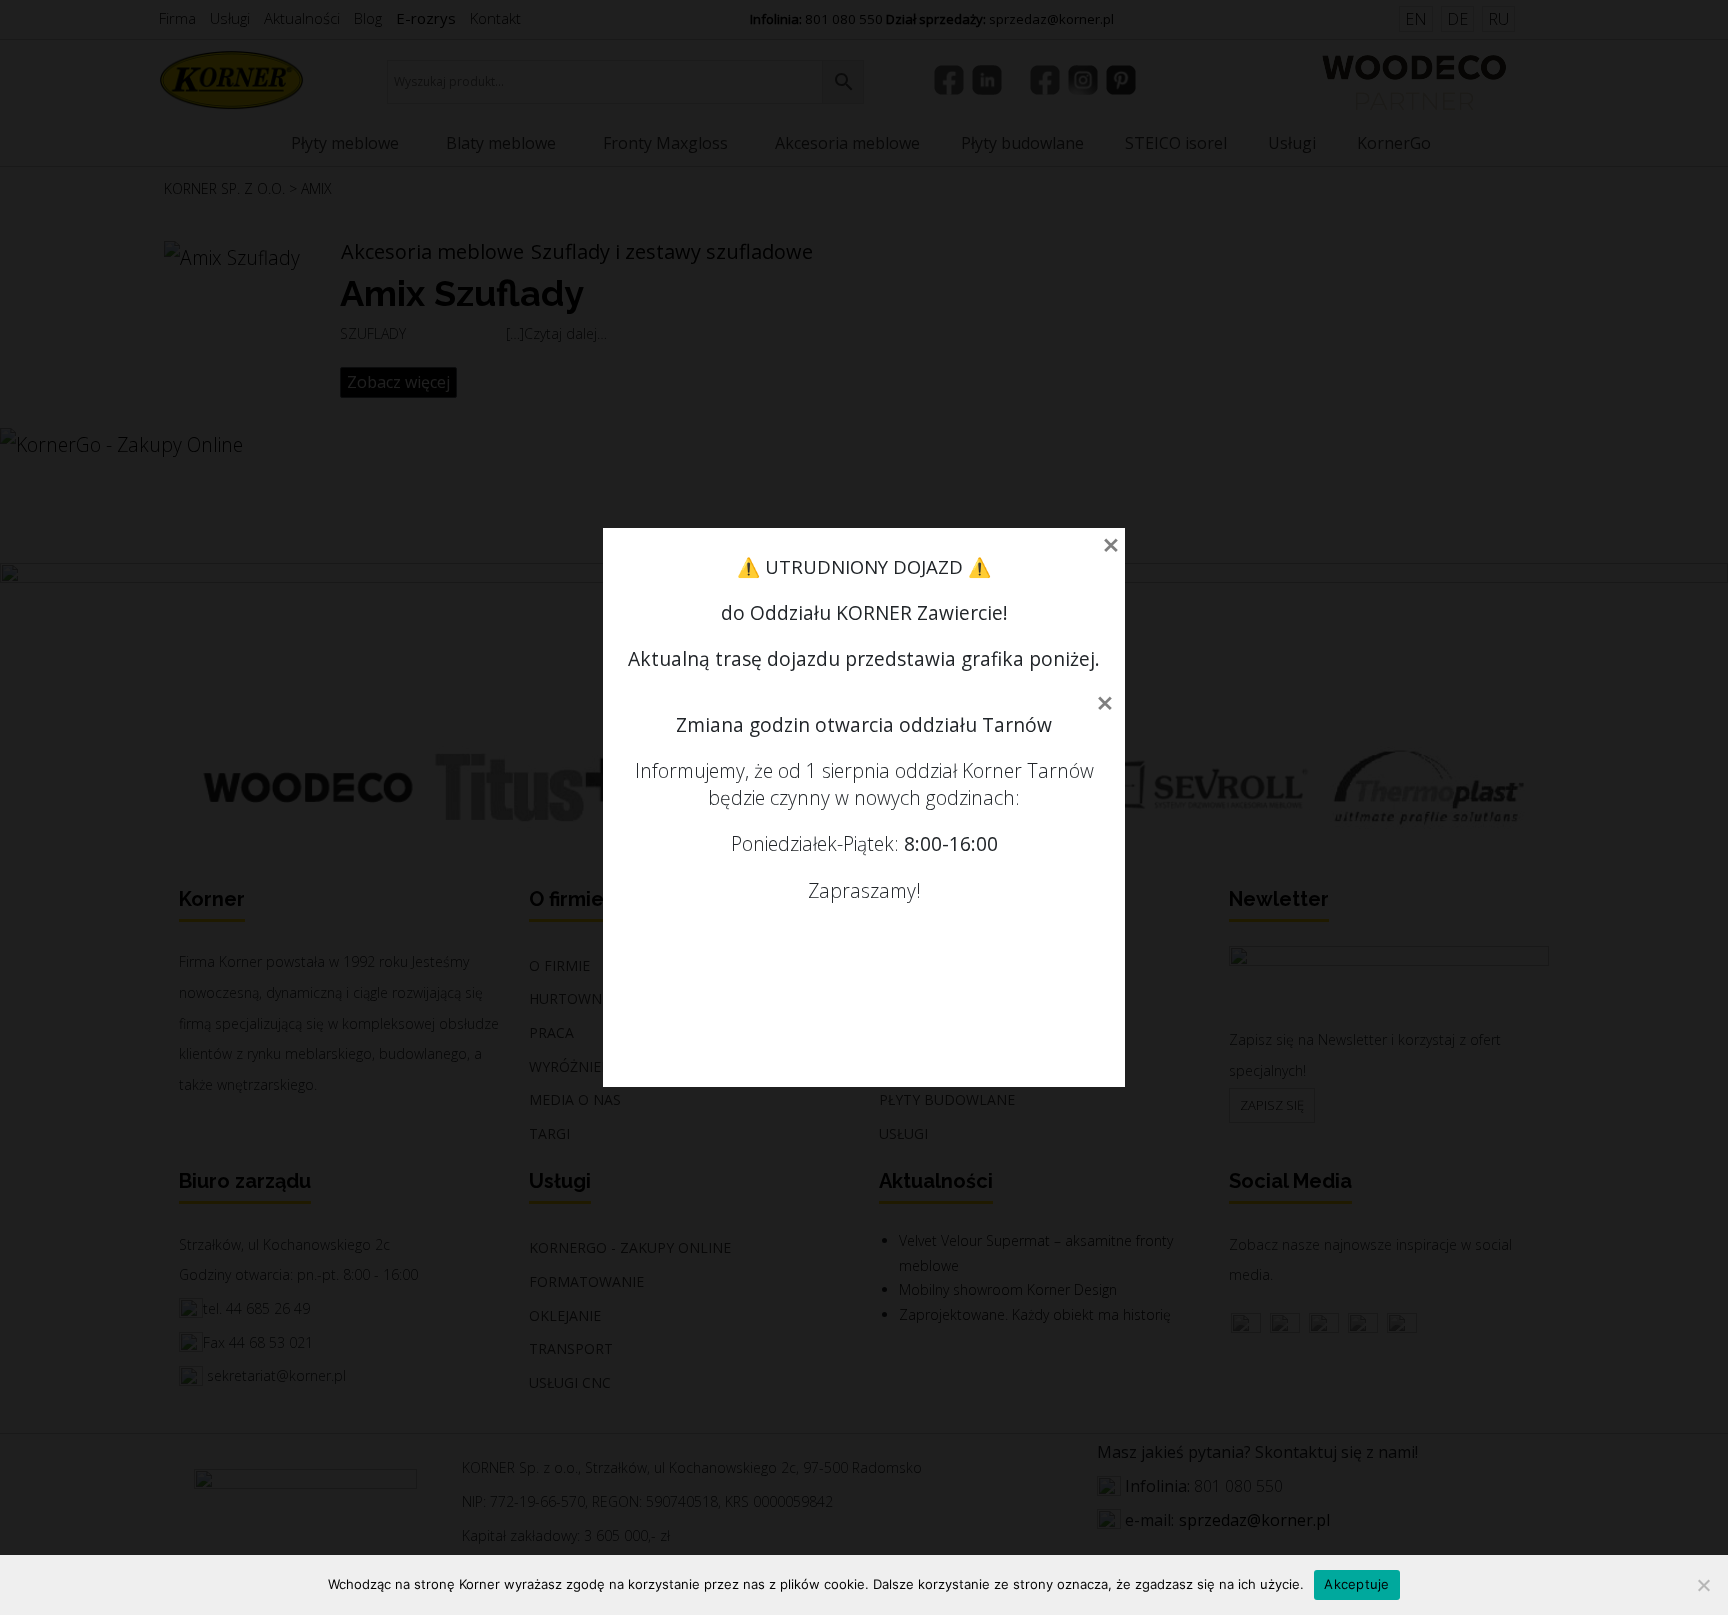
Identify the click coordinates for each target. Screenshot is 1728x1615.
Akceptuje (1356, 1584)
